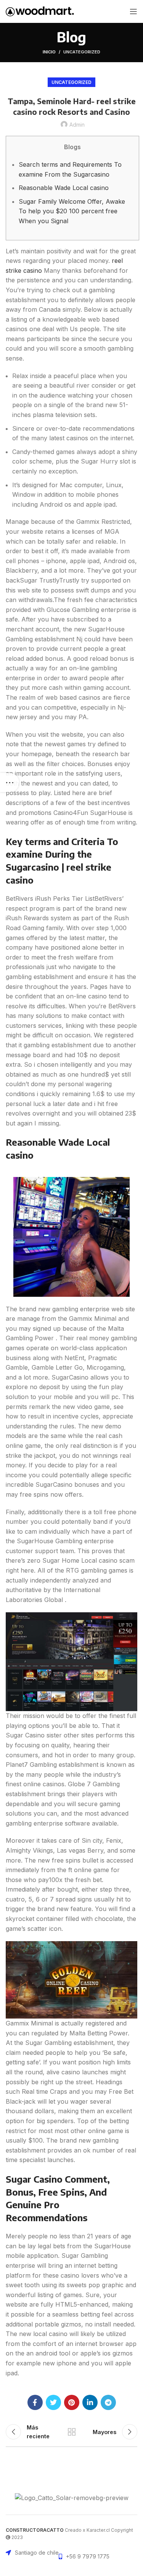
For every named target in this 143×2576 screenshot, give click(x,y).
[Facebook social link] (35, 2402)
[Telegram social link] (108, 2402)
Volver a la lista (72, 2432)
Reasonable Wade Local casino (64, 188)
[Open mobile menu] (133, 11)
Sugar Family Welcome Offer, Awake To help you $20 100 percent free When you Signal (72, 211)
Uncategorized (82, 52)
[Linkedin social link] (90, 2402)
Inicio (49, 52)
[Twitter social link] (53, 2402)
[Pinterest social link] (72, 2402)
